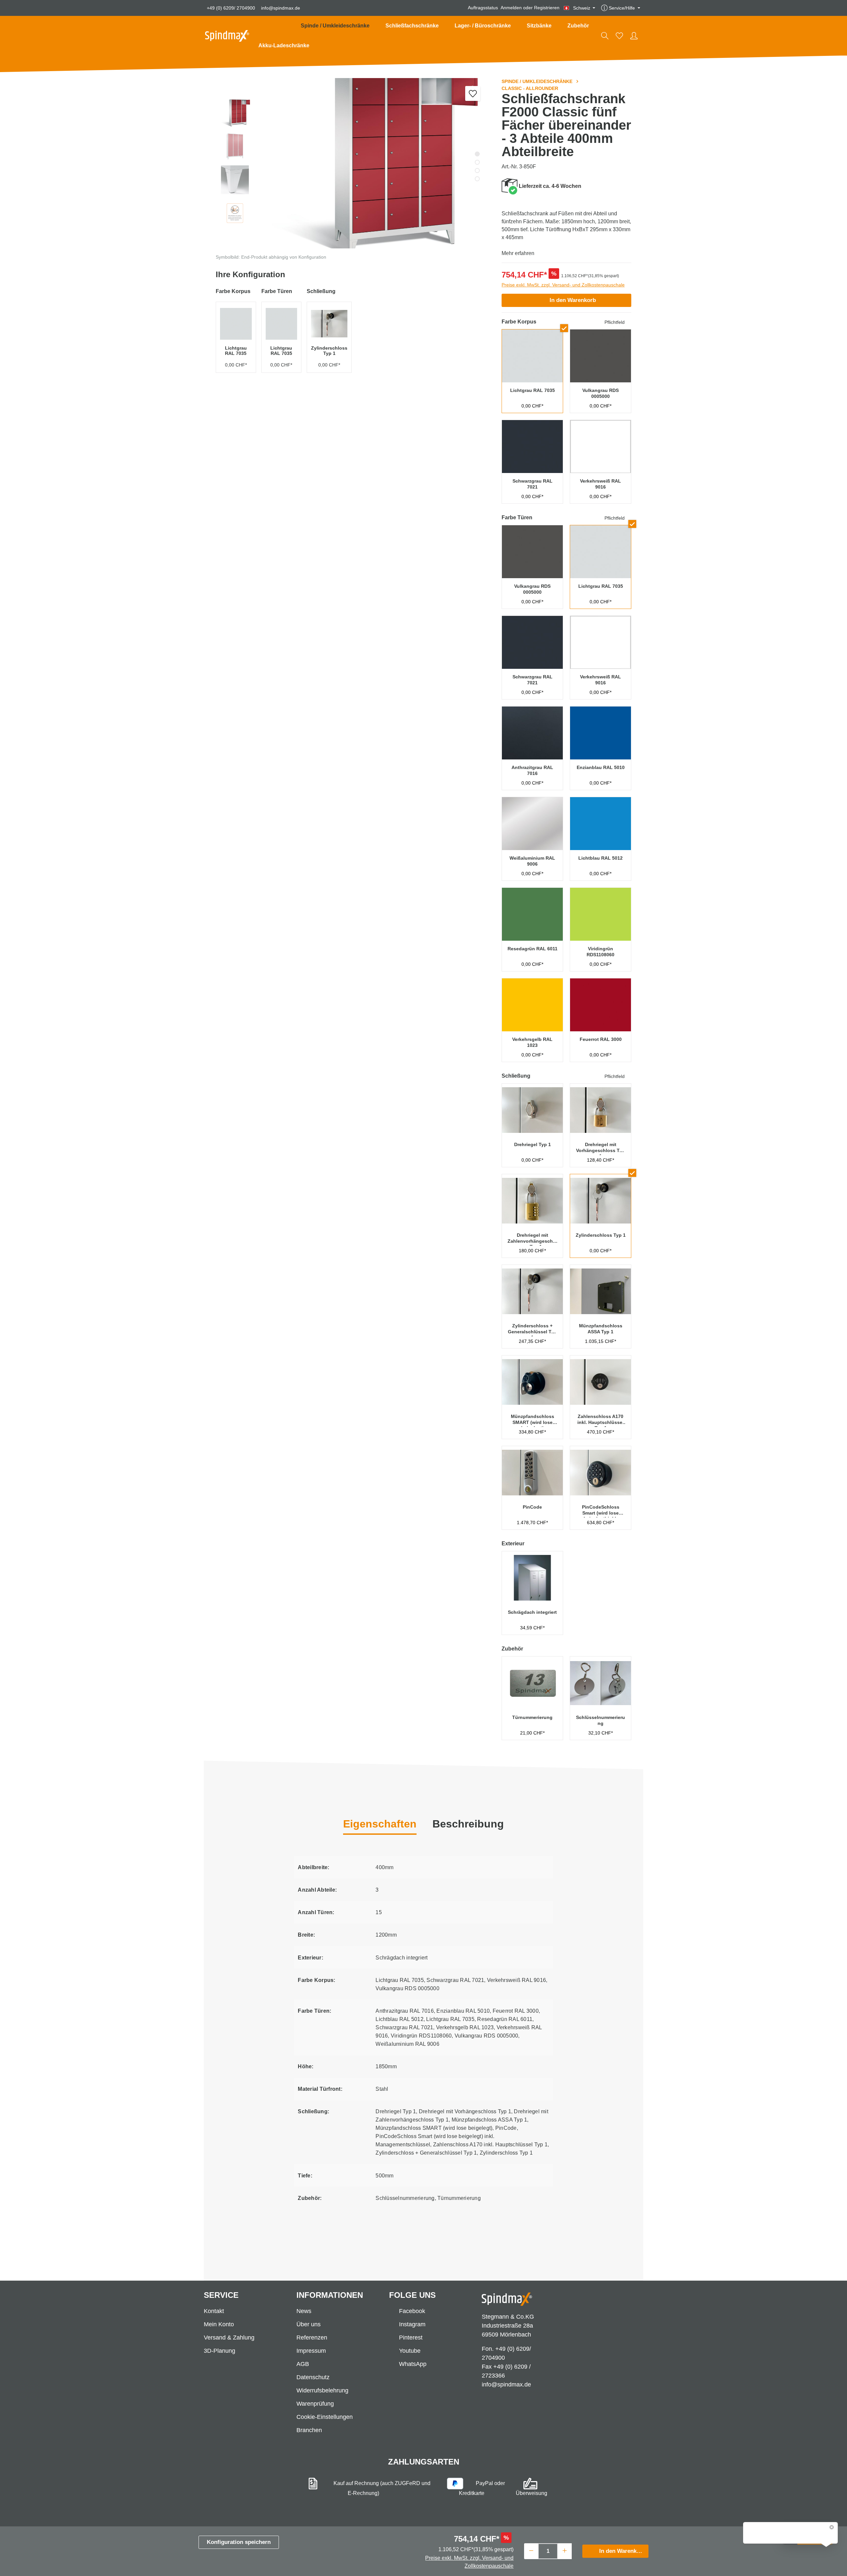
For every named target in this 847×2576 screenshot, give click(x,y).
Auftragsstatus (483, 8)
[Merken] (473, 93)
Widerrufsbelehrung (322, 2390)
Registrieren (547, 8)
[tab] (468, 1825)
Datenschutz (313, 2377)
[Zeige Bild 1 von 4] (477, 154)
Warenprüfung (315, 2404)
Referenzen (312, 2338)
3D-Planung (220, 2351)
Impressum (311, 2351)
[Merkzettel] (619, 36)
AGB (303, 2364)
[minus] (531, 2550)
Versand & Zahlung (229, 2338)
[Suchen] (605, 36)
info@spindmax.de (281, 8)
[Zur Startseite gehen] (227, 36)
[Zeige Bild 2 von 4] (477, 162)
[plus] (565, 2550)
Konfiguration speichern (239, 2542)
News (304, 2311)
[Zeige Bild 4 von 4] (477, 179)
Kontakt (214, 2311)
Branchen (309, 2430)
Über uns (309, 2324)
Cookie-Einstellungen (325, 2417)
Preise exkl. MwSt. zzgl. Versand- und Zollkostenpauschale (563, 285)
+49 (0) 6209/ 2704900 (231, 8)
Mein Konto (219, 2324)
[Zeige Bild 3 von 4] (477, 171)
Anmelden (511, 8)
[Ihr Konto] (634, 36)
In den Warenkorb (573, 300)
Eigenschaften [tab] (380, 1824)
